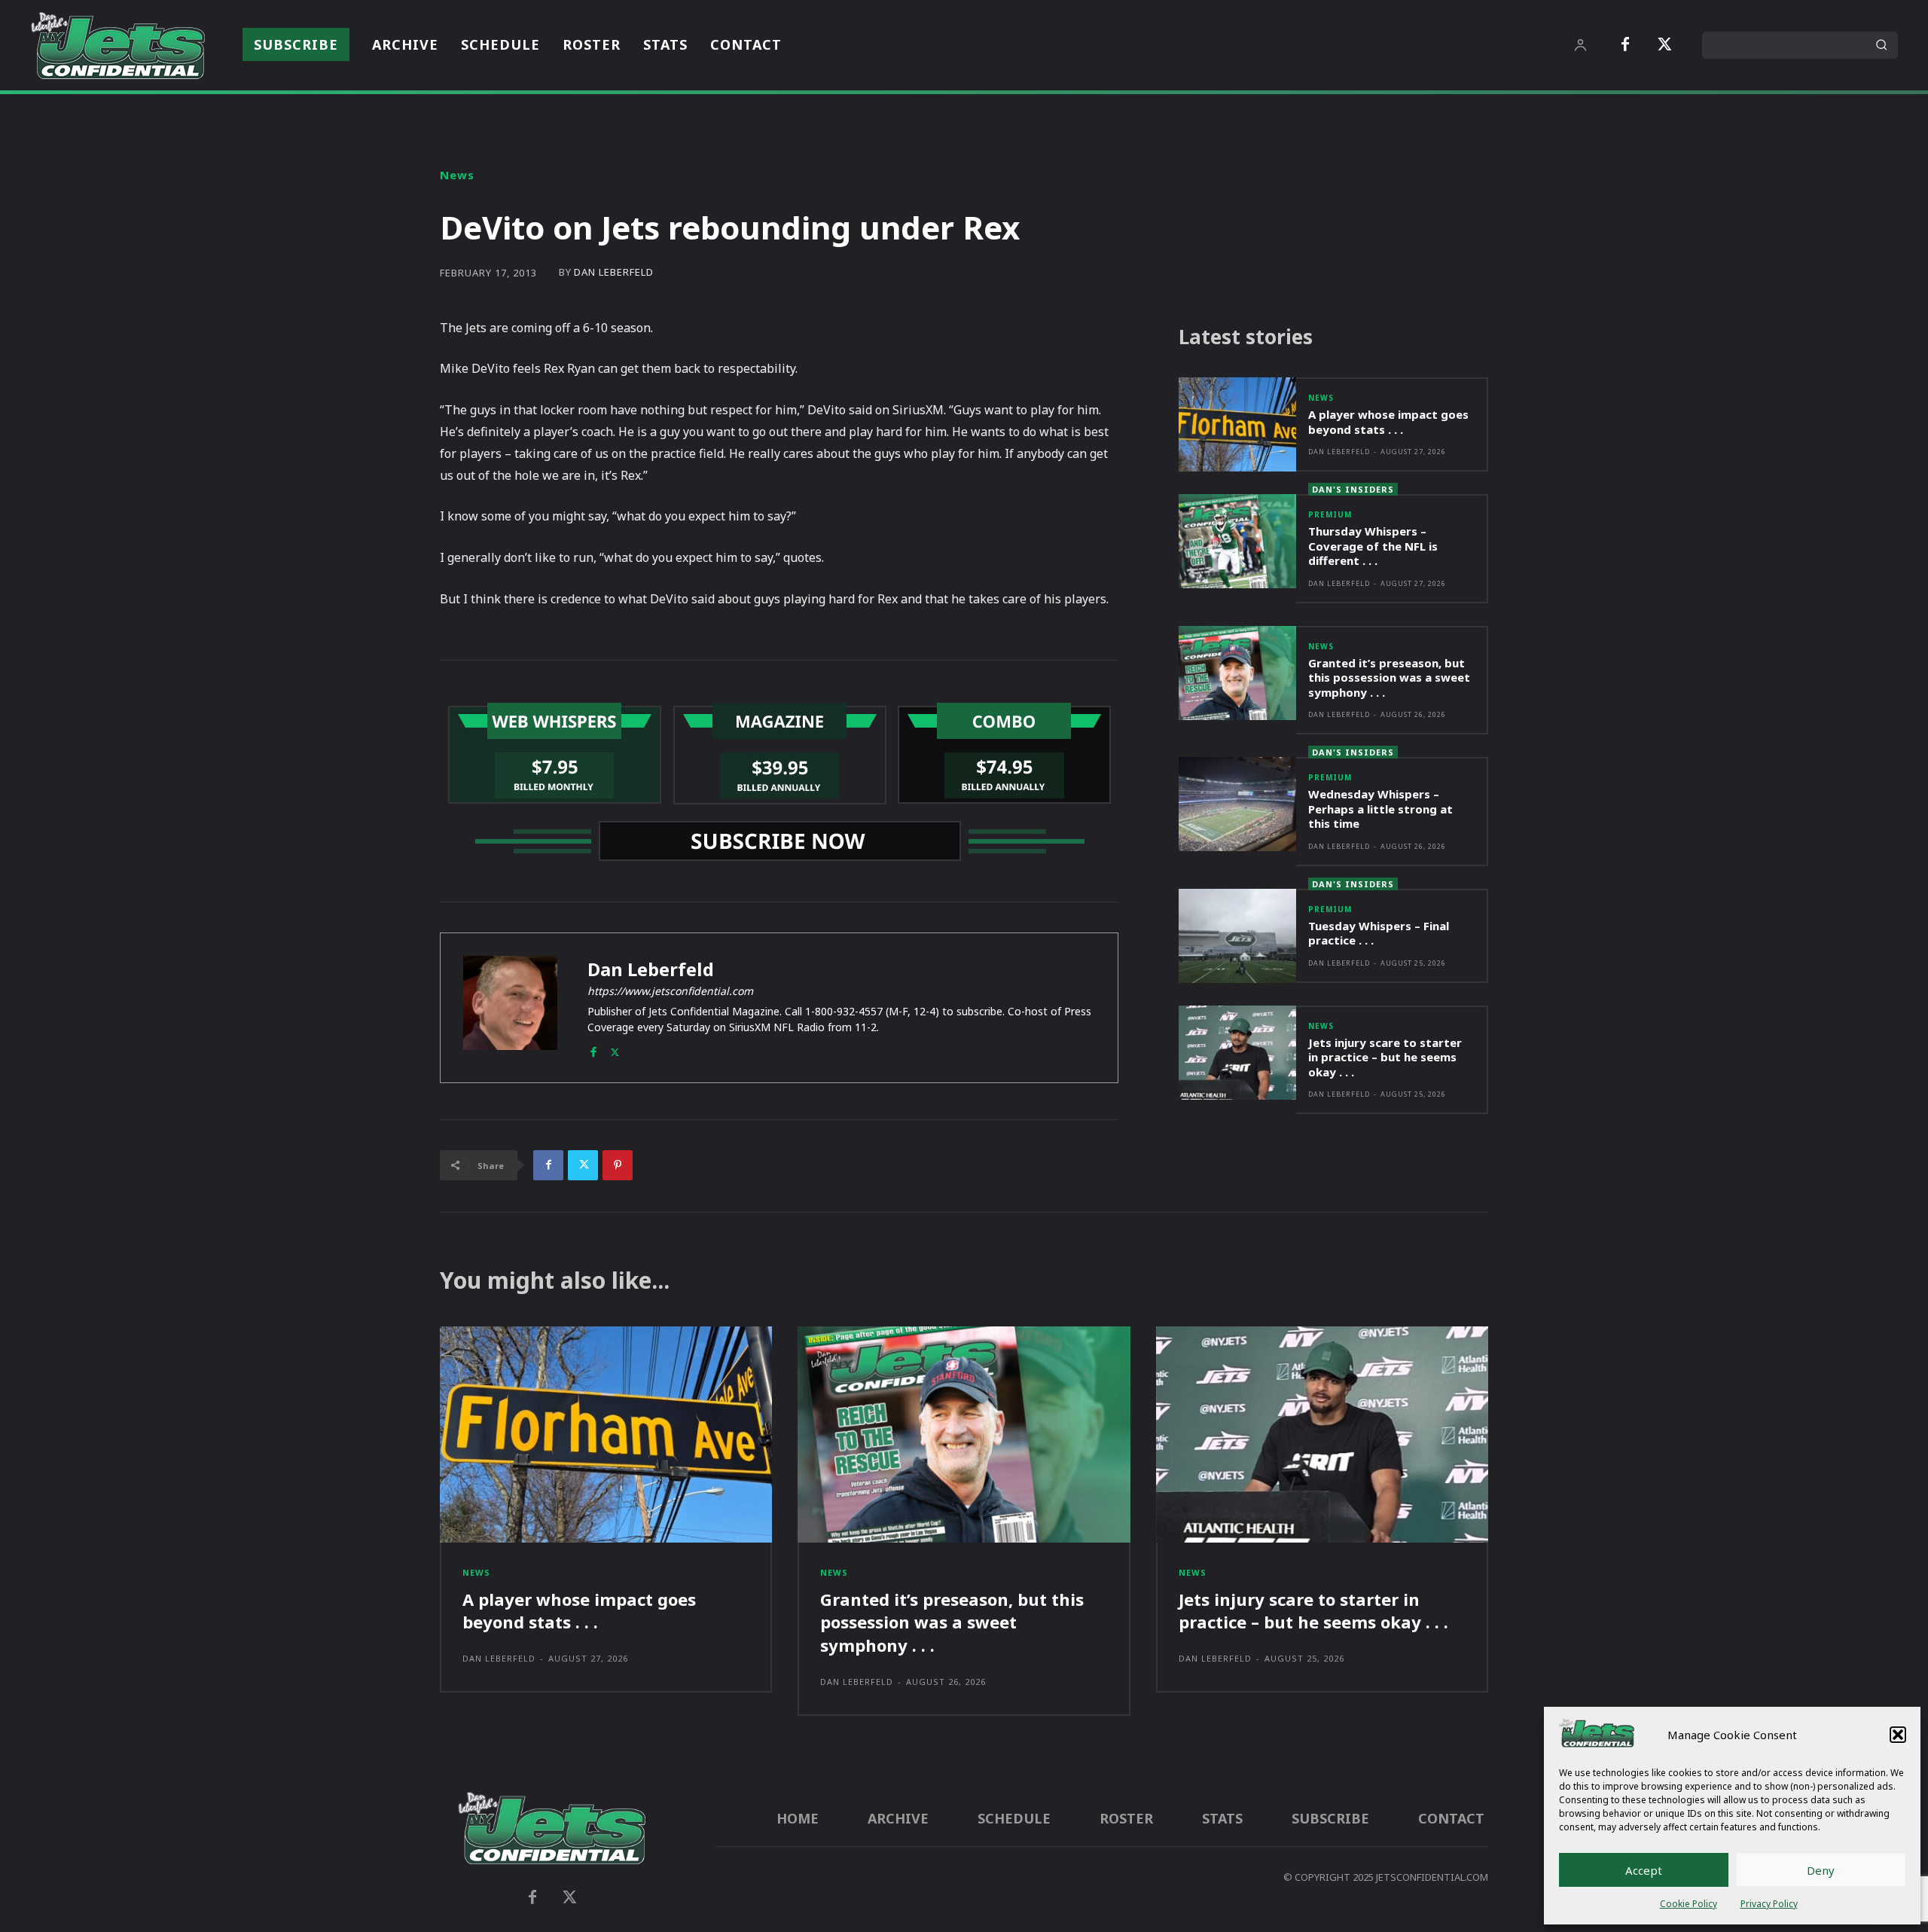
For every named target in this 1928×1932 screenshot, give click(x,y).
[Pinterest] (618, 1165)
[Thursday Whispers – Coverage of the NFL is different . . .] (1237, 541)
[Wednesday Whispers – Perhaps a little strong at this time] (1237, 804)
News (457, 175)
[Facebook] (1625, 45)
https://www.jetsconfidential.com (670, 991)
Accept (1644, 1870)
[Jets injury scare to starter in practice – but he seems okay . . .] (1237, 1053)
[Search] (1881, 45)
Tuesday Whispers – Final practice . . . (1379, 933)
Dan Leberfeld (614, 272)
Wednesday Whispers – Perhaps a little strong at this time (1380, 809)
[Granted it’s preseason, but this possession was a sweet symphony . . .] (1237, 673)
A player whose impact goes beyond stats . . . (1388, 422)
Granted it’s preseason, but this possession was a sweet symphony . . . (1389, 678)
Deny (1821, 1870)
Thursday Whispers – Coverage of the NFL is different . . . (1373, 546)
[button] (1898, 1735)
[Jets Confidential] (117, 45)
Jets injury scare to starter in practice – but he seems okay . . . (1385, 1057)
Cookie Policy (1689, 1904)
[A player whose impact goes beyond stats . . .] (1237, 424)
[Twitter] (1664, 45)
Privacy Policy (1769, 1904)
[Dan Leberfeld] (510, 1008)
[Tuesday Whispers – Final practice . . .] (1237, 936)
